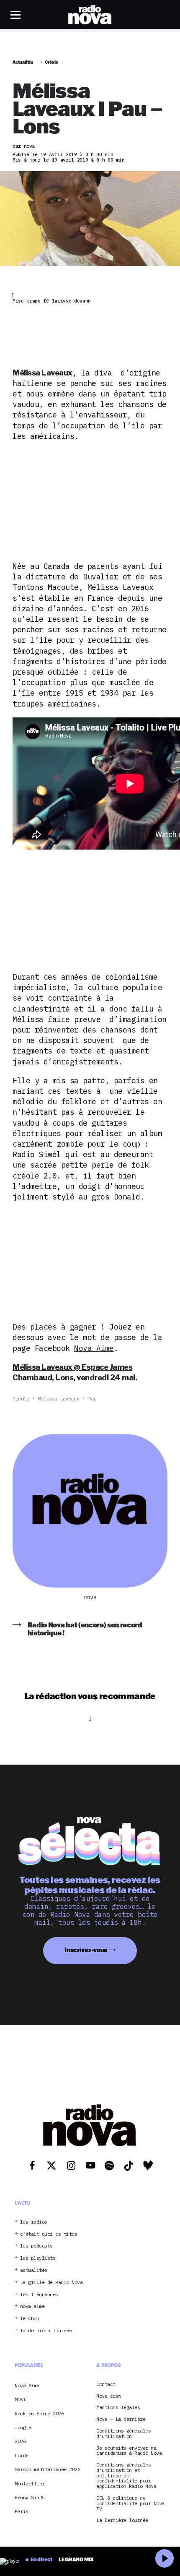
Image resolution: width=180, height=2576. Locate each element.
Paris (22, 2511)
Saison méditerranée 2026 (47, 2469)
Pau (93, 1399)
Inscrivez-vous (86, 1950)
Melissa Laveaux (59, 1399)
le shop (30, 2319)
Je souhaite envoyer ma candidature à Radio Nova (129, 2451)
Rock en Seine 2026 (39, 2413)
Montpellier (30, 2483)
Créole (21, 1399)
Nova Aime (94, 1348)
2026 (20, 2441)
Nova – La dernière (121, 2419)
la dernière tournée (46, 2331)
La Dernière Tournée (122, 2520)
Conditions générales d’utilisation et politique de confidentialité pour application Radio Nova (126, 2476)
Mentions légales (118, 2408)
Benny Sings (30, 2497)
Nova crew (109, 2396)
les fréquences (39, 2295)
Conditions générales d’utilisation (123, 2434)
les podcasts (36, 2246)
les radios (34, 2222)
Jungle (23, 2427)
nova (90, 1597)
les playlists (38, 2258)
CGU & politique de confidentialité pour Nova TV (130, 2503)
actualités (34, 2270)
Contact (106, 2384)
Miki (20, 2399)
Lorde (22, 2455)
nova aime (32, 2306)
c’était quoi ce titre (49, 2234)
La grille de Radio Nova (51, 2283)
